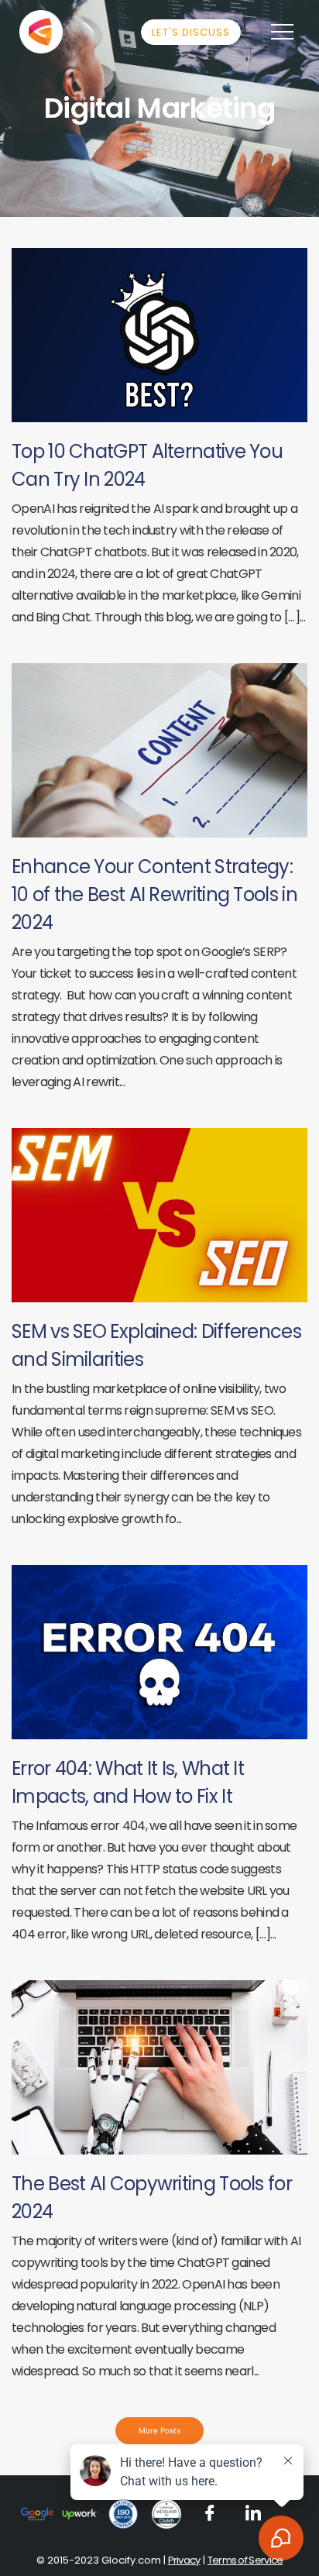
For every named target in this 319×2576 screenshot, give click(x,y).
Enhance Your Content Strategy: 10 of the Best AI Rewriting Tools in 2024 (154, 894)
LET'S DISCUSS (191, 32)
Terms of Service (245, 2560)
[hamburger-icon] (282, 32)
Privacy (184, 2560)
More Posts (159, 2430)
